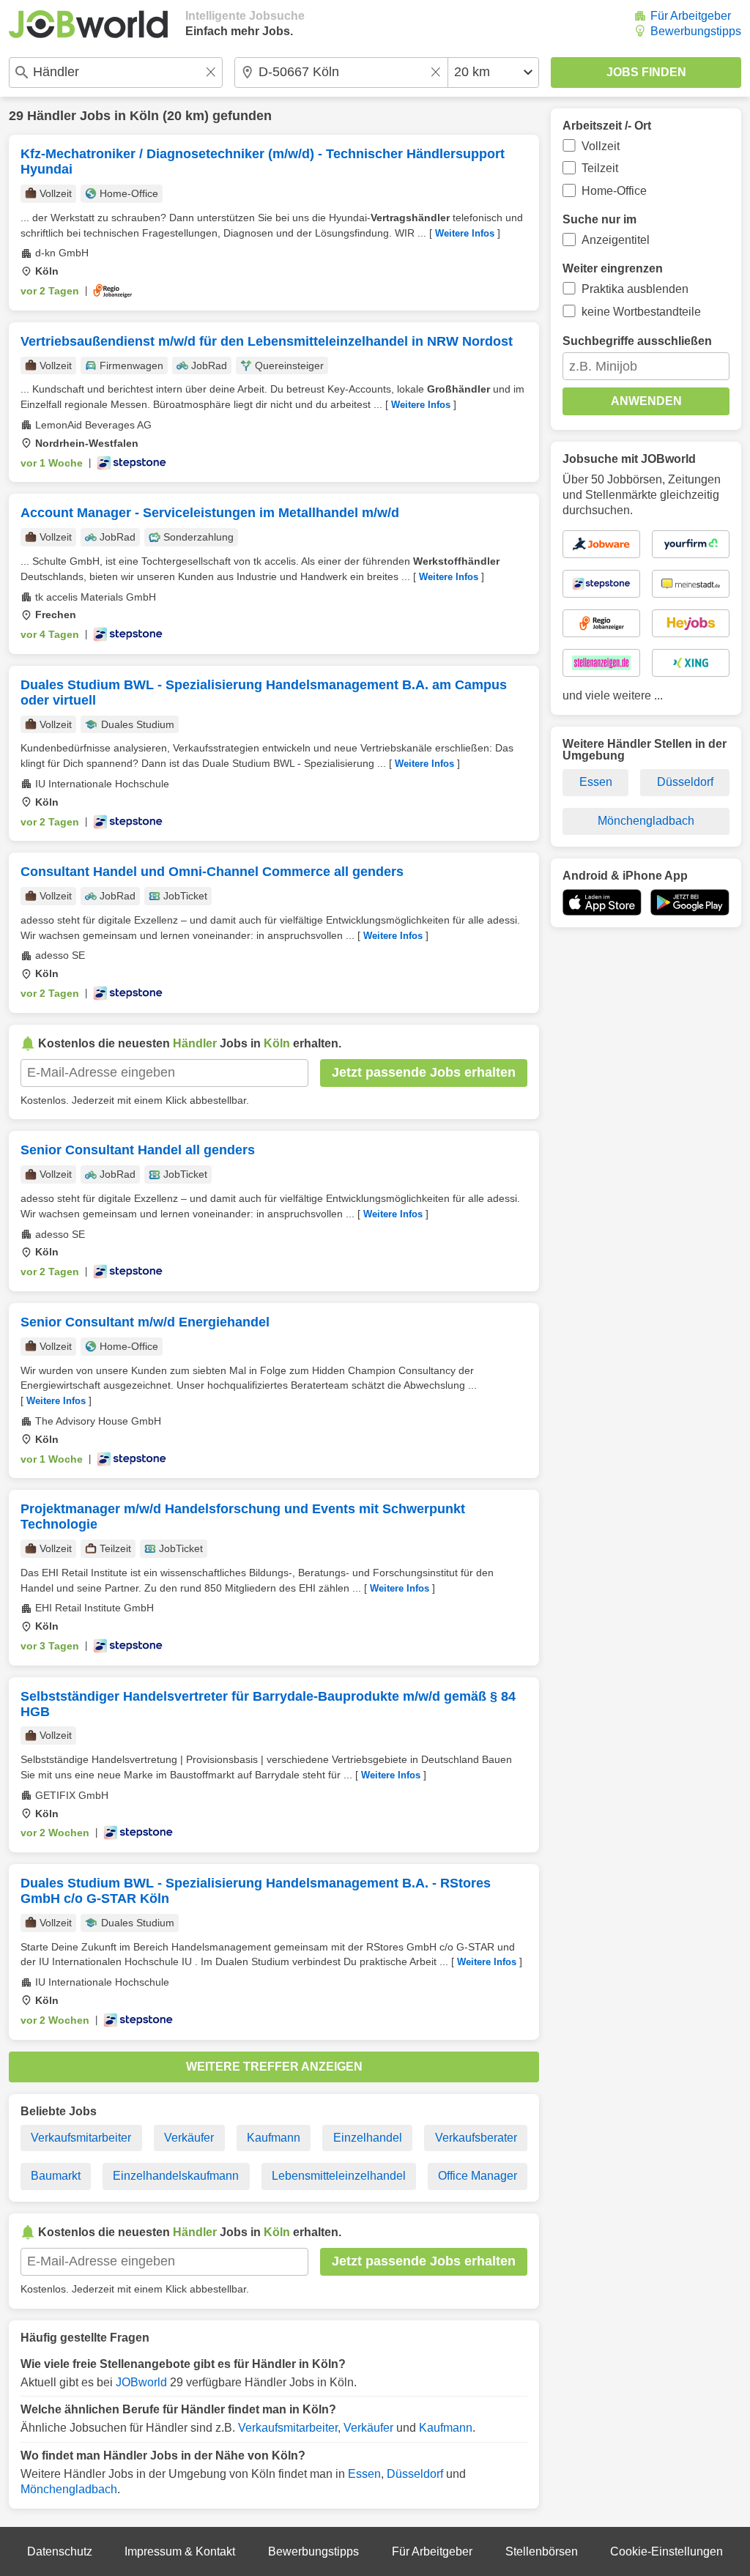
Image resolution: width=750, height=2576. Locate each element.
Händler (52, 116)
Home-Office (614, 191)
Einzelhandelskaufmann (176, 2176)
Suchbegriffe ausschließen (637, 341)
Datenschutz (60, 2551)
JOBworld (141, 2382)
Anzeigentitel (616, 240)
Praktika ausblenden (635, 289)
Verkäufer (189, 2138)
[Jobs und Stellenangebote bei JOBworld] (88, 24)
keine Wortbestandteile (641, 312)
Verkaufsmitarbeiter (81, 2138)
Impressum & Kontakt (180, 2551)
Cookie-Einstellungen (667, 2551)
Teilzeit (600, 168)
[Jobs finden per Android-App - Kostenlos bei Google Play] (690, 902)
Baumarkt (56, 2176)
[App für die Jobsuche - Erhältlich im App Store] (602, 902)
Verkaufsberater (476, 2138)
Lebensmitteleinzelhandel (339, 2176)
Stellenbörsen (542, 2551)
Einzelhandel (368, 2138)
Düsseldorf (415, 2474)
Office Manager (478, 2176)
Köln (144, 116)
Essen (364, 2474)
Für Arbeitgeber (691, 16)
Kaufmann (274, 2138)
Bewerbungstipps (696, 31)
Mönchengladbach (69, 2489)
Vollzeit (601, 146)
